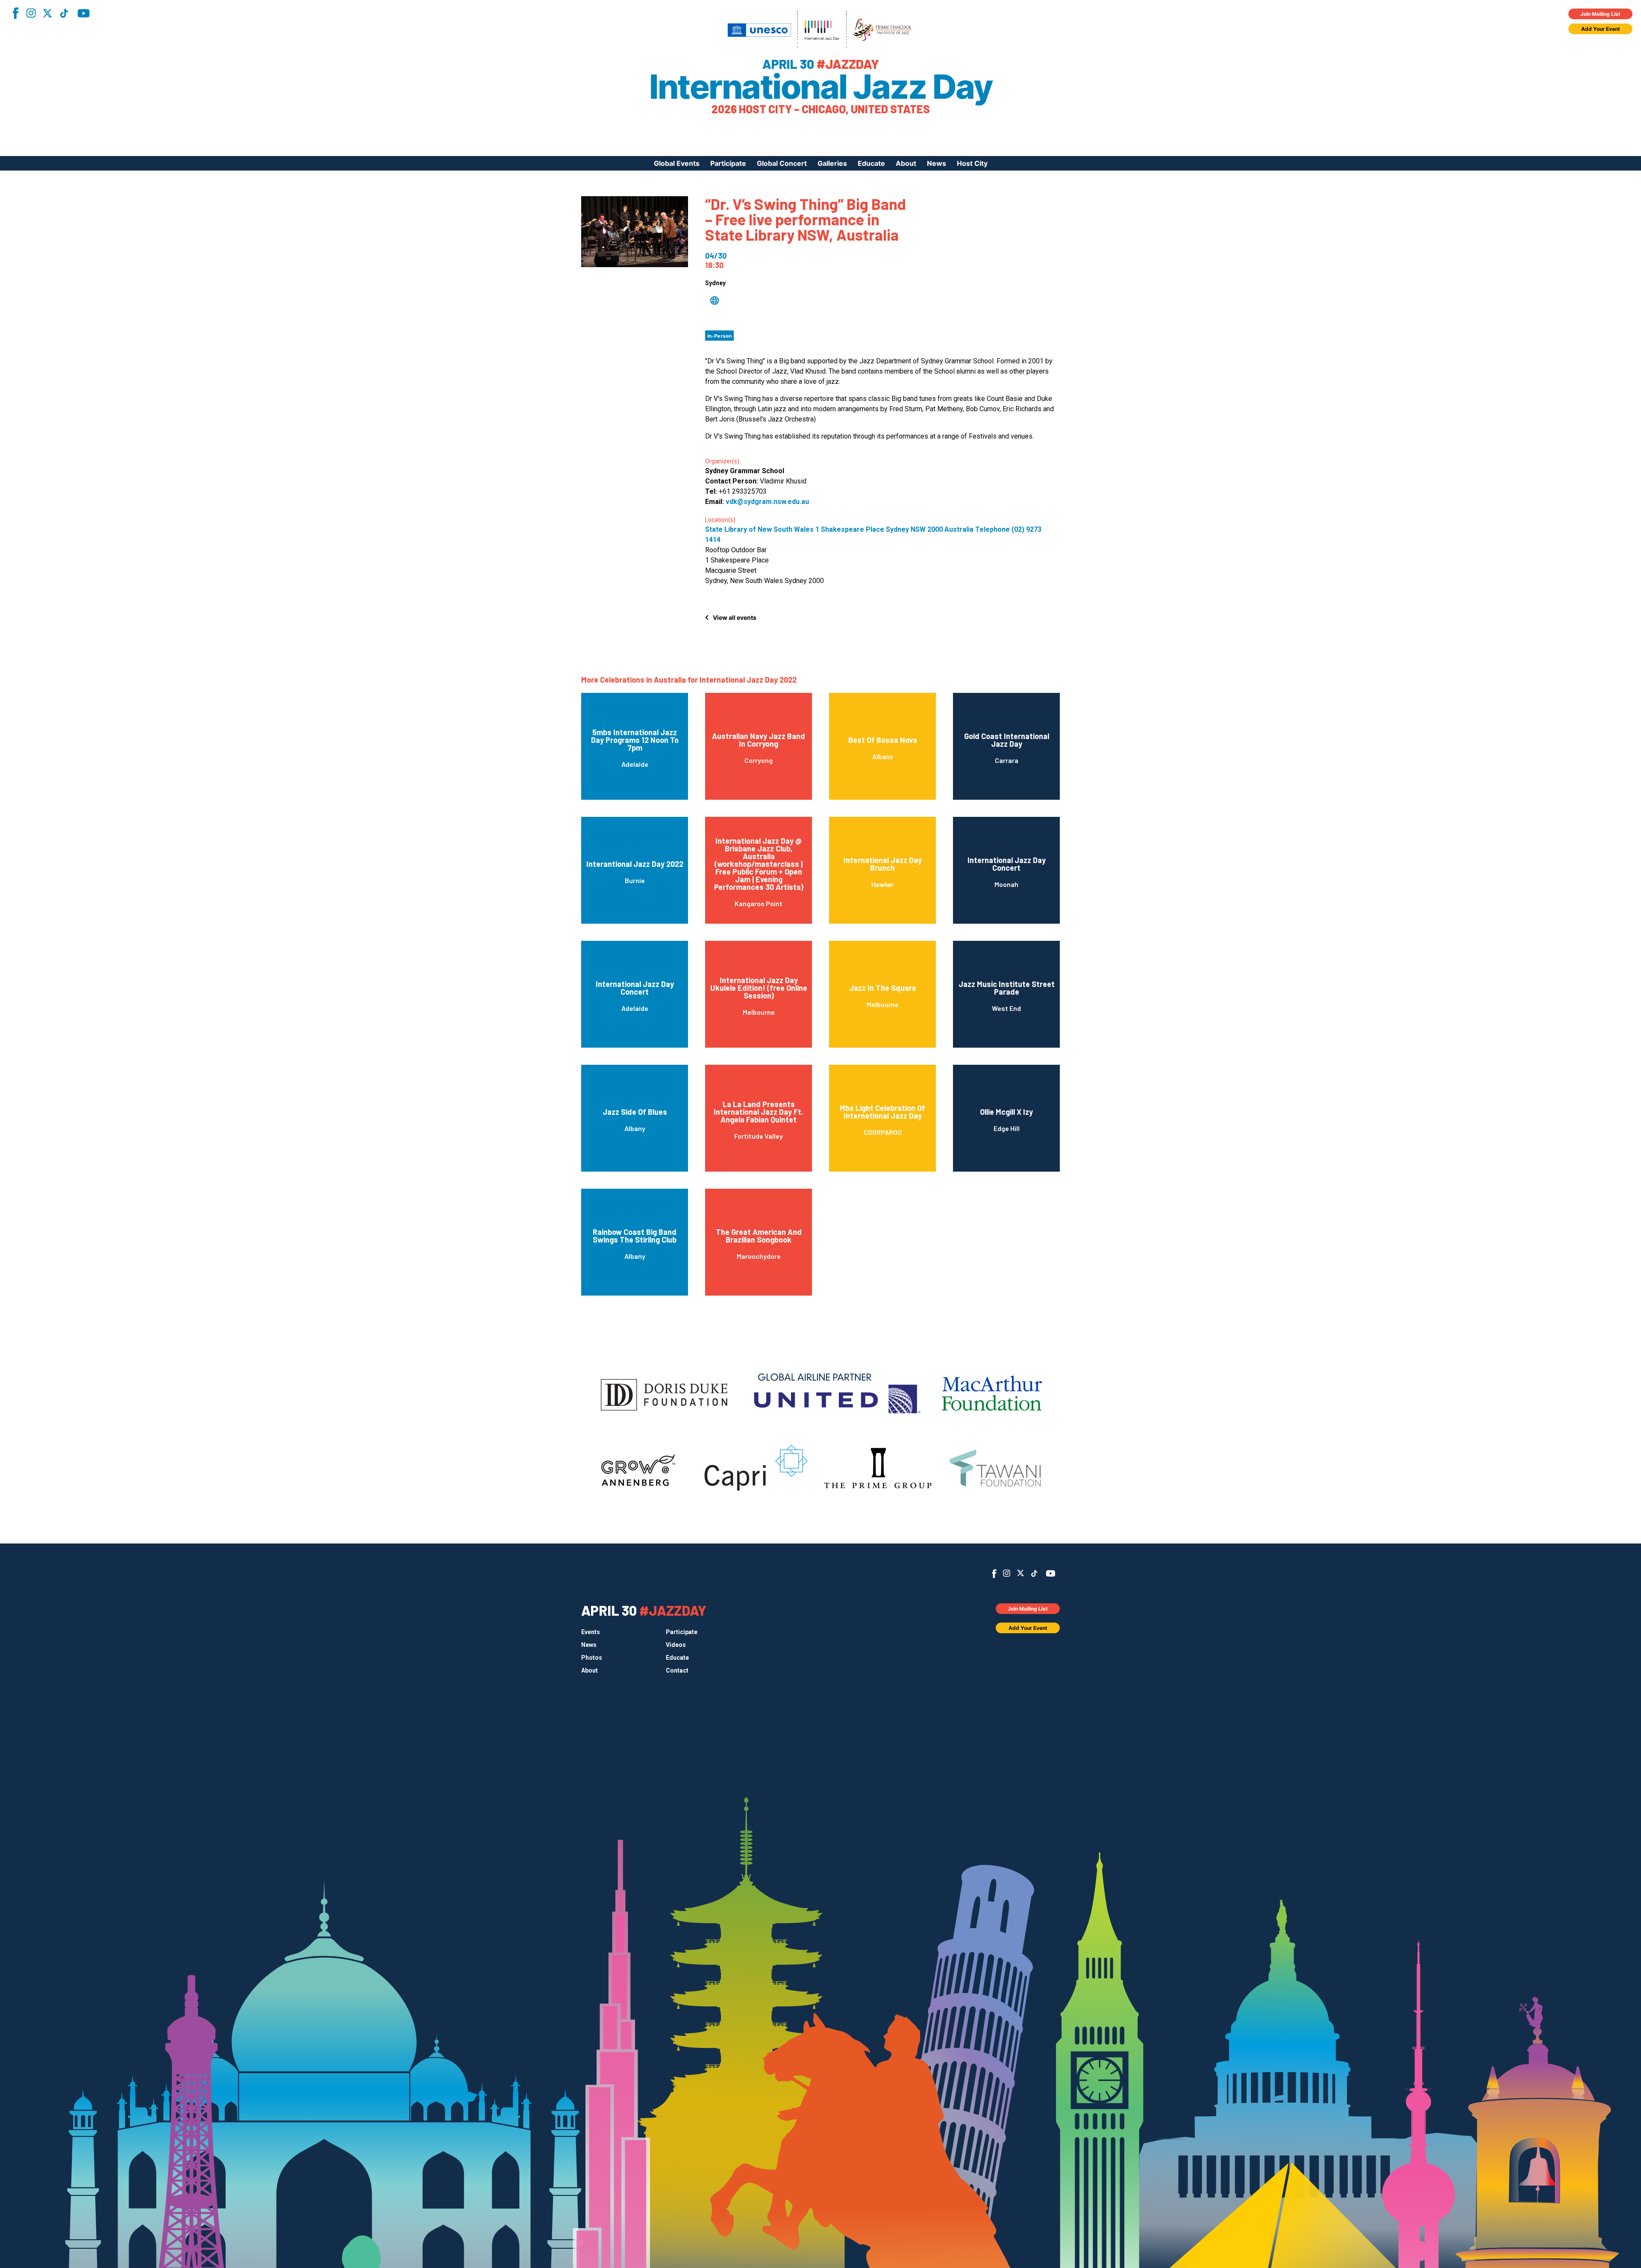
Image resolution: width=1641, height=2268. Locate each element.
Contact (677, 1670)
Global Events (677, 163)
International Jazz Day (820, 87)
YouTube (84, 13)
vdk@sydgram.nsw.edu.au (767, 502)
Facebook (15, 13)
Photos (592, 1658)
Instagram (31, 13)
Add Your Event (1601, 29)
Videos (676, 1645)
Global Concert (782, 163)
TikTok (64, 13)
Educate (871, 163)
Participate (728, 163)
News (937, 163)
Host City (972, 163)
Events (591, 1632)
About (906, 163)
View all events (735, 617)
